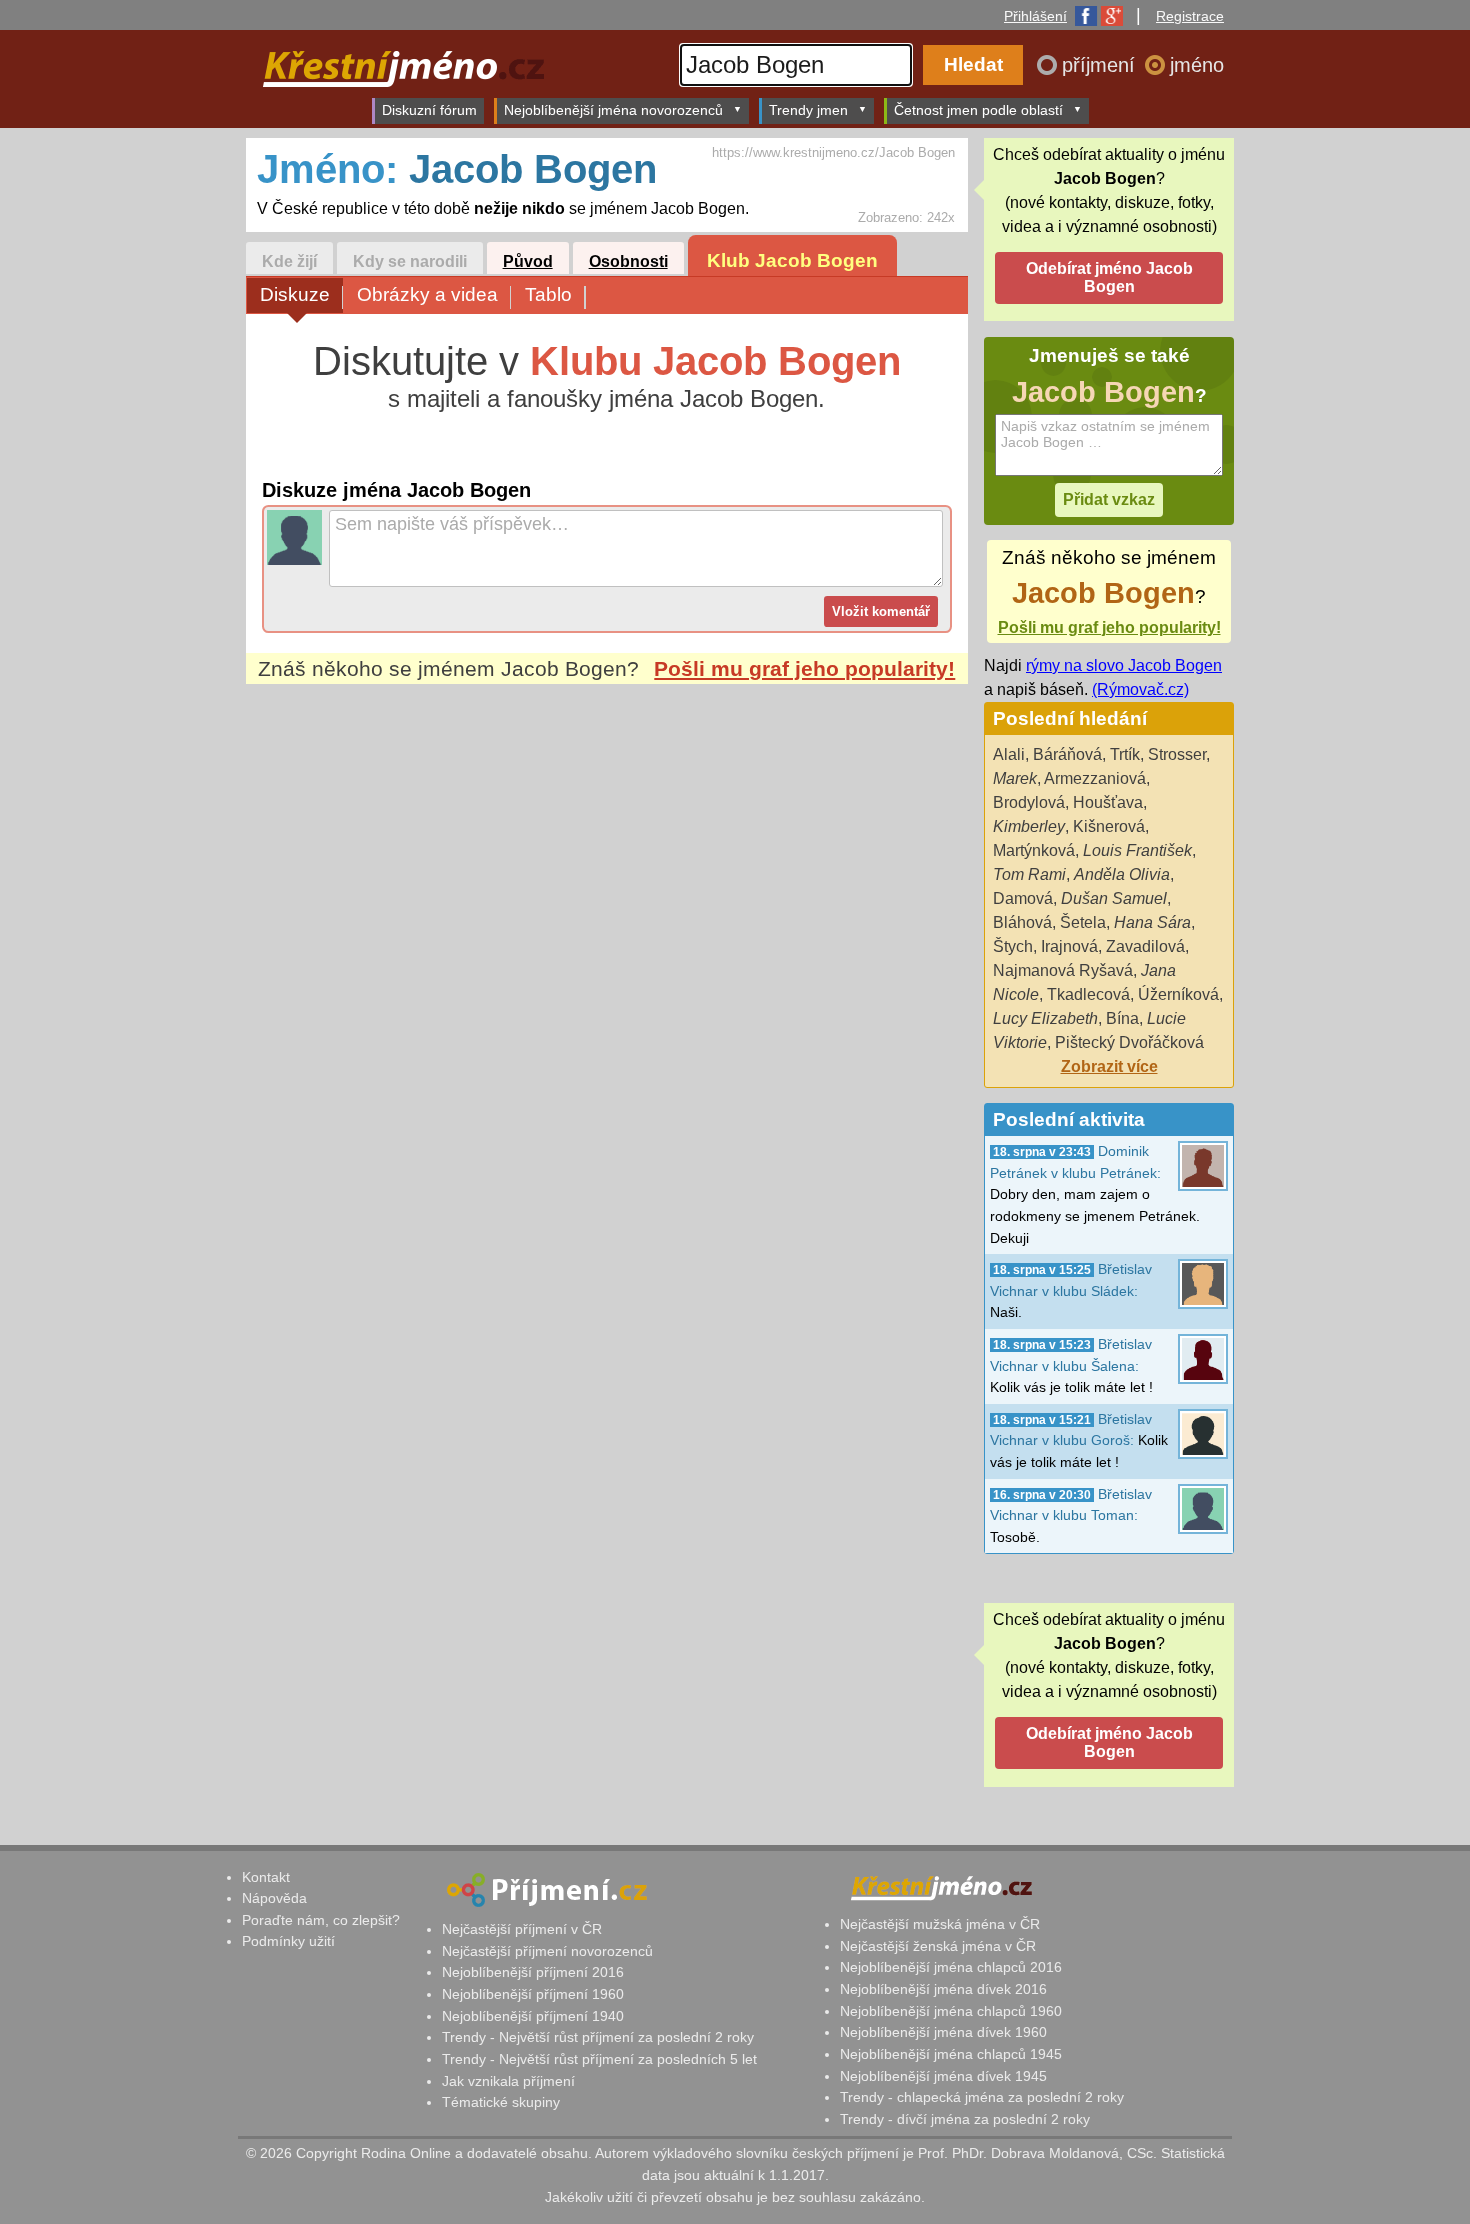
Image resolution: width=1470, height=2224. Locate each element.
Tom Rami (1029, 874)
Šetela (1083, 922)
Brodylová (1029, 802)
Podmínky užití (288, 1941)
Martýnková (1034, 850)
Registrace (1190, 16)
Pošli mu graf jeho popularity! (804, 668)
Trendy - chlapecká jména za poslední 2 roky (982, 2097)
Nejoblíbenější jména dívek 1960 (943, 2032)
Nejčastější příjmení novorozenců (547, 1951)
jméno (1197, 65)
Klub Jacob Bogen (792, 260)
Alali (1009, 754)
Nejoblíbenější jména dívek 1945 (943, 2076)
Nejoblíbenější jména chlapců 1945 (951, 2054)
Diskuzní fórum (429, 110)
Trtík (1125, 754)
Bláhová (1022, 922)
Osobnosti (628, 261)
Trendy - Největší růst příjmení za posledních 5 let (599, 2059)
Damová (1023, 898)
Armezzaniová (1095, 778)
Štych (1013, 946)
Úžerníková (1178, 994)
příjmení (1101, 65)
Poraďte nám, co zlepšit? (321, 1920)
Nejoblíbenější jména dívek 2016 (943, 1989)
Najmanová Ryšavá (1063, 970)
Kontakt (266, 1877)
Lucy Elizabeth (1045, 1018)
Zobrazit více (1109, 1066)
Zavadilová (1145, 946)
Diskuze (295, 294)
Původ (528, 261)
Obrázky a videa (427, 294)
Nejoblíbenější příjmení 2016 (533, 1972)
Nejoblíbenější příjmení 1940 (533, 2016)
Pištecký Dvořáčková (1129, 1042)
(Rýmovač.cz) (1140, 689)
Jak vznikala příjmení (508, 2081)
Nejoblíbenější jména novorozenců (613, 110)
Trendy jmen (808, 110)
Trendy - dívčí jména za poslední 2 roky (965, 2119)
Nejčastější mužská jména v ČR (940, 1924)
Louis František (1137, 850)
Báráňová (1067, 754)
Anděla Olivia (1122, 874)
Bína (1122, 1018)
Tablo (548, 294)
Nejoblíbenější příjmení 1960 (533, 1994)
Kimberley (1029, 826)
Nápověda (274, 1898)
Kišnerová (1109, 826)
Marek (1015, 778)
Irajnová (1069, 946)
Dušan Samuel (1114, 898)
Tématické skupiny (501, 2102)
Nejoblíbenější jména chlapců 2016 (951, 1967)
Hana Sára (1152, 922)
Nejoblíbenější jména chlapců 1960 (951, 2011)
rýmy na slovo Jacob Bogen (1124, 665)
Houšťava (1108, 802)
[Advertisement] (607, 872)
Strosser (1177, 754)
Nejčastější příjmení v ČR (522, 1929)
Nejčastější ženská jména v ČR (938, 1946)
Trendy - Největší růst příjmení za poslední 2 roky (598, 2037)
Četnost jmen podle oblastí (978, 110)
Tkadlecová (1088, 994)
